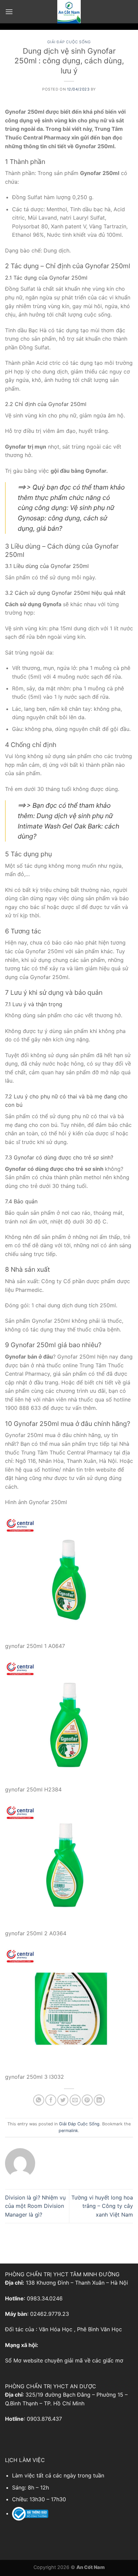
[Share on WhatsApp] (39, 2100)
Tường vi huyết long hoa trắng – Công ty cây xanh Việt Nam (102, 2206)
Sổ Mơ (13, 2360)
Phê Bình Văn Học (99, 2329)
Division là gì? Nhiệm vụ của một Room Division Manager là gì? (35, 2206)
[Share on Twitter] (63, 2100)
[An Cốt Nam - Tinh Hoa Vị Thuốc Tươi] (69, 12)
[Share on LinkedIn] (99, 2100)
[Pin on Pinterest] (87, 2100)
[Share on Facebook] (51, 2100)
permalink (68, 2131)
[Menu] (9, 12)
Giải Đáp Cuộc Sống (69, 42)
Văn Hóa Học (56, 2329)
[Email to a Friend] (75, 2100)
